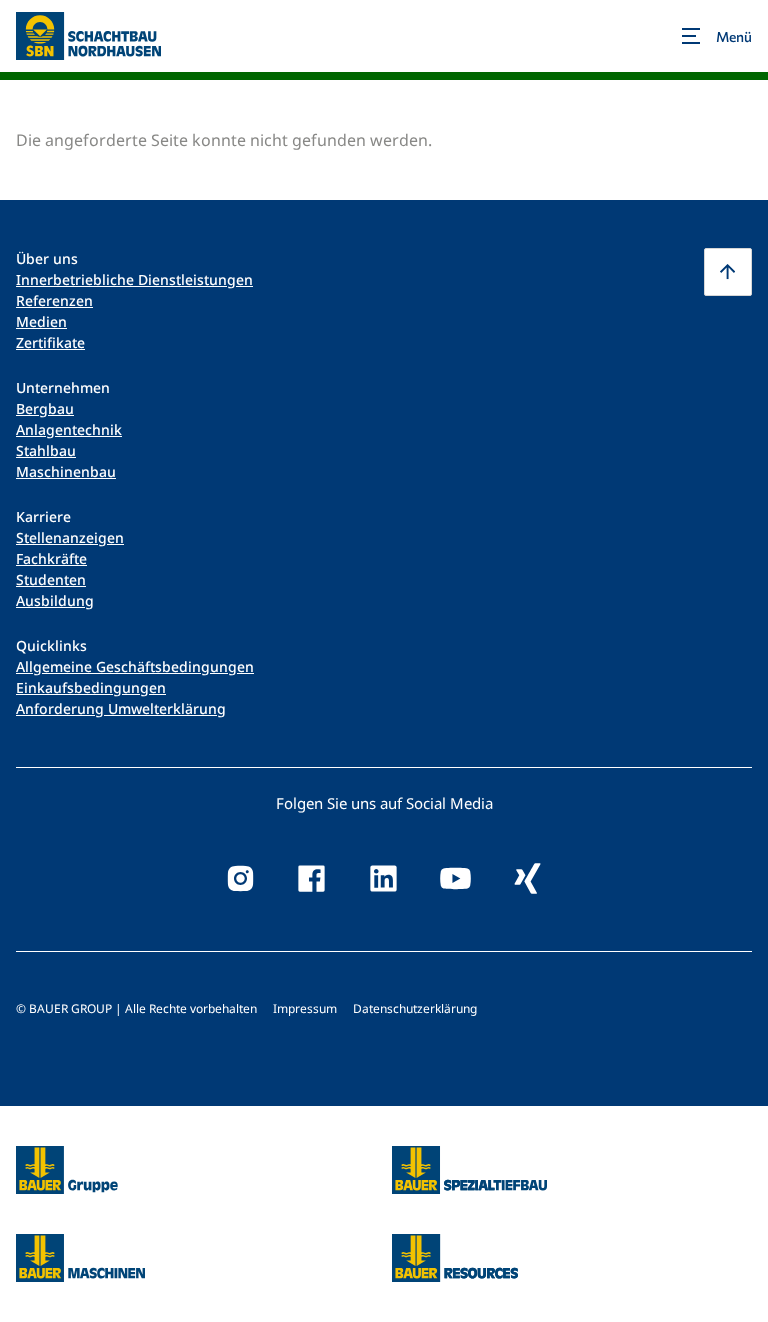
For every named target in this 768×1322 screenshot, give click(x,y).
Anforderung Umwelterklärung (121, 708)
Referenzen (54, 300)
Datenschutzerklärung (415, 1008)
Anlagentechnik (69, 429)
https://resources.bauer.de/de (455, 1246)
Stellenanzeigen (70, 537)
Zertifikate (50, 342)
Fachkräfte (51, 558)
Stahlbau (46, 450)
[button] (728, 272)
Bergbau (45, 408)
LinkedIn (384, 879)
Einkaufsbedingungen (91, 687)
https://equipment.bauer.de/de (80, 1246)
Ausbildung (55, 600)
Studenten (51, 579)
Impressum (305, 1008)
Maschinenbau (66, 471)
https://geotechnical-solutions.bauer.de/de (469, 1170)
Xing (528, 879)
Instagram (240, 879)
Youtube (456, 879)
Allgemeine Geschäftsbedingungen (135, 666)
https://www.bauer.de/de (67, 1158)
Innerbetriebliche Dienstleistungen (134, 279)
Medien (41, 321)
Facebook (312, 879)
